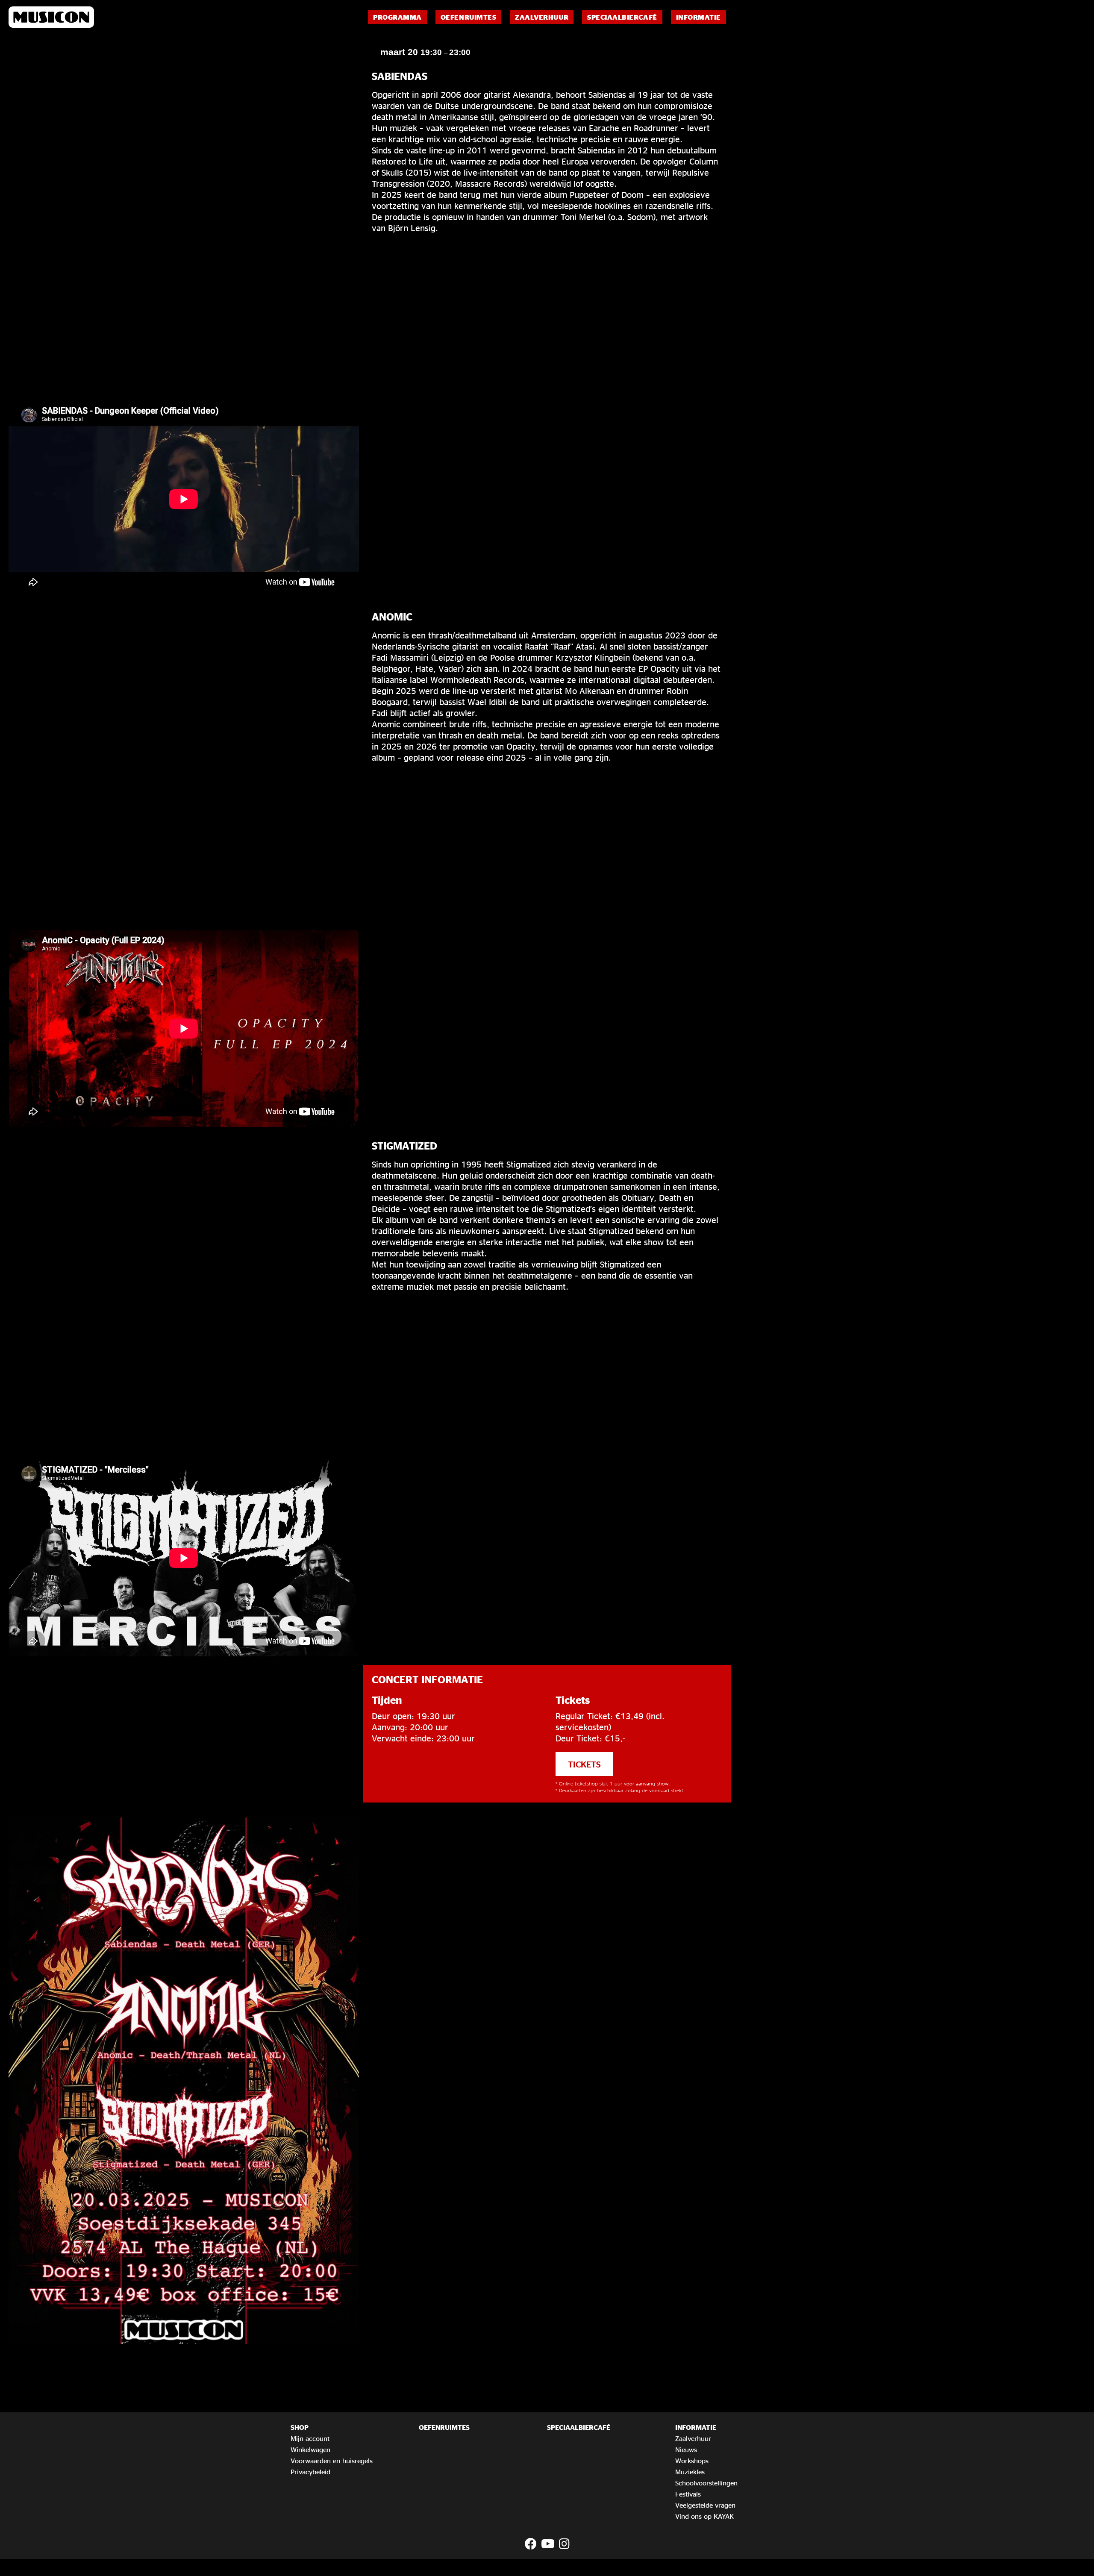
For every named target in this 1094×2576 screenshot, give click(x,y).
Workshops (692, 2461)
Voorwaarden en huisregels (332, 2461)
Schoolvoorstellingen (706, 2483)
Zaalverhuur (542, 17)
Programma (397, 17)
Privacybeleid (310, 2472)
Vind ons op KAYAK (704, 2516)
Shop (300, 2427)
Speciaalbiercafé (622, 17)
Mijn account (310, 2438)
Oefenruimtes (468, 17)
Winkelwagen (310, 2450)
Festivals (688, 2494)
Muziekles (690, 2472)
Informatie (698, 17)
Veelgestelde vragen (705, 2505)
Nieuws (686, 2450)
